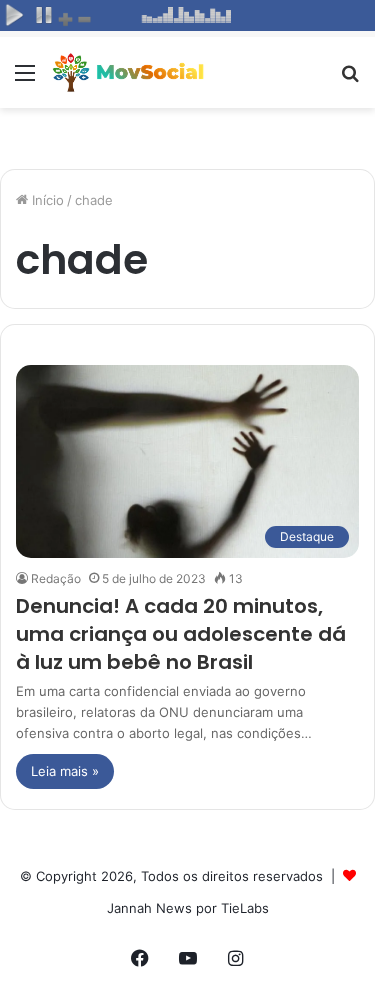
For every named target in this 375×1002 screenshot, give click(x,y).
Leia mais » (65, 771)
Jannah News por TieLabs (188, 908)
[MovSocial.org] (130, 72)
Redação (56, 578)
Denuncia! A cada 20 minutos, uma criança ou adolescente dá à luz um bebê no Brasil (181, 634)
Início (46, 200)
